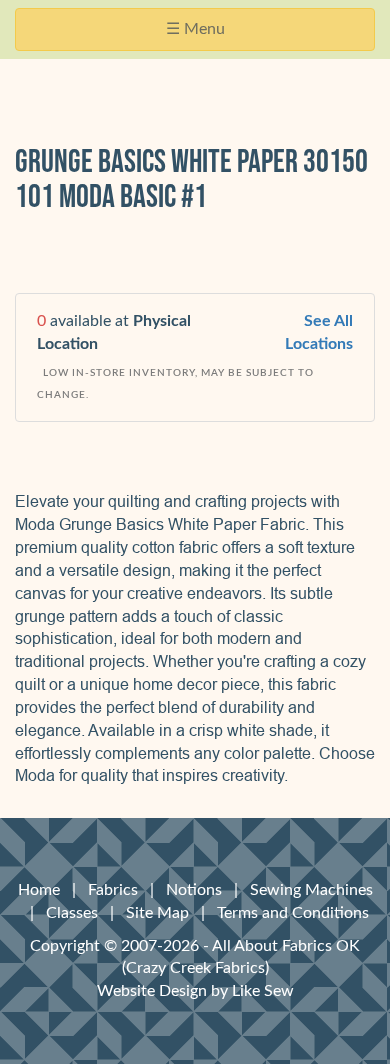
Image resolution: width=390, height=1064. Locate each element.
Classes (72, 913)
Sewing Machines (311, 890)
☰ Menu (201, 35)
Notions (194, 890)
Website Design (152, 991)
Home (39, 890)
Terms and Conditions (293, 913)
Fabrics (113, 890)
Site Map (157, 913)
